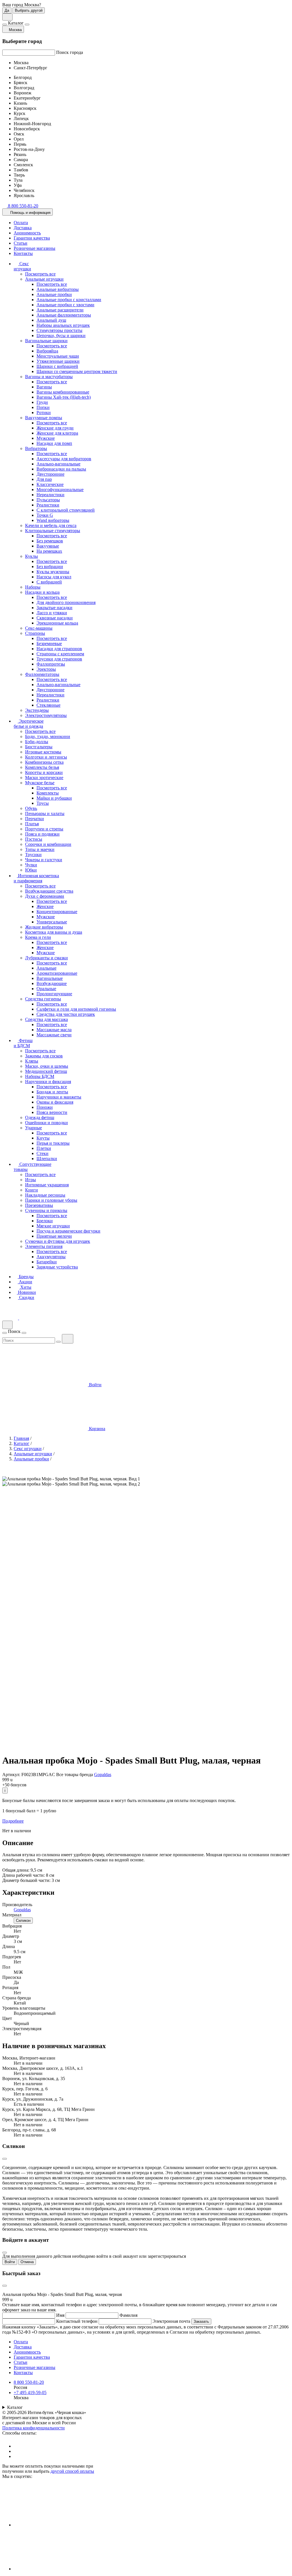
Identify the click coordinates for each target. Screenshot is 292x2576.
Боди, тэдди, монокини (48, 736)
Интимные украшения (47, 1185)
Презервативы (39, 1205)
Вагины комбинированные (63, 392)
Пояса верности (52, 1112)
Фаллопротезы (51, 664)
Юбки (31, 870)
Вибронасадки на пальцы (61, 469)
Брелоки (45, 1221)
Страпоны (35, 633)
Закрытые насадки (54, 608)
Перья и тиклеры (53, 1143)
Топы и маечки (40, 849)
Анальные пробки (54, 294)
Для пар (44, 479)
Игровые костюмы (43, 752)
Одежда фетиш (40, 1117)
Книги (32, 1190)
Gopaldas (103, 1775)
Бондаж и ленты (52, 1092)
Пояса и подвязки (42, 834)
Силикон (23, 1921)
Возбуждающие (52, 983)
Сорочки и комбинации (48, 844)
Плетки (44, 1148)
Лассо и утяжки (52, 613)
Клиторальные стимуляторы (53, 531)
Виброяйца (47, 351)
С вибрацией (49, 582)
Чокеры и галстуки (44, 860)
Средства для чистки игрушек (66, 1014)
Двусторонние (50, 474)
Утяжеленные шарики (58, 361)
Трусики (33, 855)
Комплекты (48, 793)
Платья (32, 824)
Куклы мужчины (53, 572)
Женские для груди (55, 428)
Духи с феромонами (45, 896)
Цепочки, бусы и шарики (61, 336)
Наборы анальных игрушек (63, 325)
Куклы (32, 556)
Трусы (43, 803)
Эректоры (46, 669)
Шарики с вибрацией (57, 366)
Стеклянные (48, 705)
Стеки (42, 1153)
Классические (50, 484)
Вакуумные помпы (44, 418)
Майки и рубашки (54, 798)
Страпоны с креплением (60, 654)
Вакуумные (48, 546)
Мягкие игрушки (53, 1226)
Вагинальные (50, 978)
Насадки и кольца (42, 592)
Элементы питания (44, 1246)
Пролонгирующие (54, 994)
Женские (45, 906)
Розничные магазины (35, 248)
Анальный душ (51, 320)
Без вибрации (50, 567)
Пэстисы (34, 839)
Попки (43, 407)
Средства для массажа (46, 1019)
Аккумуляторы (51, 1257)
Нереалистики (50, 495)
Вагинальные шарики (46, 341)
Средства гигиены (43, 999)
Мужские (46, 438)
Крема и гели (38, 937)
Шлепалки (47, 1159)
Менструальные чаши (58, 356)
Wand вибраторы (53, 520)
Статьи (21, 243)
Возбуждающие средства (49, 891)
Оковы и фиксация (55, 1102)
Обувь (31, 808)
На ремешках (49, 551)
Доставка (23, 228)
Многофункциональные (60, 490)
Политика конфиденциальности (34, 2428)
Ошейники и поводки (46, 1123)
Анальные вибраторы (58, 289)
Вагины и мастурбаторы (49, 377)
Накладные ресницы (45, 1195)
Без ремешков (50, 541)
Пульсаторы (48, 500)
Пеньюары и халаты (45, 813)
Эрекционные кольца (57, 623)
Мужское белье (40, 783)
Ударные (34, 1128)
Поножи (45, 1107)
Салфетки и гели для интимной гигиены (76, 1009)
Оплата (21, 223)
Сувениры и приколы (46, 1210)
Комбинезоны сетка (44, 762)
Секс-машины (39, 628)
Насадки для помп (54, 443)
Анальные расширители (60, 310)
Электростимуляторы (46, 715)
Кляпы (32, 1061)
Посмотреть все (40, 274)
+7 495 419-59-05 (30, 2392)
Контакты (23, 253)
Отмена (27, 2262)
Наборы (33, 587)
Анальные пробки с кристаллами (69, 300)
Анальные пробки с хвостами (65, 305)
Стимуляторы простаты (59, 330)
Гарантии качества (32, 238)
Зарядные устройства (57, 1267)
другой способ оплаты (72, 2471)
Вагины (44, 387)
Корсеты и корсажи (44, 772)
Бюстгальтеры (39, 747)
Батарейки (47, 1262)
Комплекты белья (42, 767)
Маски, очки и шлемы (47, 1066)
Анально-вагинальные (58, 464)
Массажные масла (54, 1030)
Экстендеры (37, 710)
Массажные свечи (54, 1035)
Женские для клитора (57, 433)
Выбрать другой (29, 10)
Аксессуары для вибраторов (64, 459)
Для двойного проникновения (66, 602)
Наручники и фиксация (48, 1082)
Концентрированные (57, 912)
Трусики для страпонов (59, 659)
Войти (10, 2262)
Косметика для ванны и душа (54, 932)
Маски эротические (44, 778)
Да (7, 10)
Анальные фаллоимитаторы (64, 315)
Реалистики (48, 505)
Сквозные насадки (55, 618)
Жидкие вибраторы (44, 927)
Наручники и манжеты (59, 1097)
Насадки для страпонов (59, 649)
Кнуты (43, 1138)
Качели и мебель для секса (51, 525)
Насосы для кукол (54, 577)
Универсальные (52, 922)
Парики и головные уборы (51, 1200)
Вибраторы (36, 448)
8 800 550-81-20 (29, 2382)
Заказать (201, 2321)
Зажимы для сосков (44, 1056)
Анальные (46, 968)
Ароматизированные (57, 973)
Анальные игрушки (44, 279)
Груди (42, 402)
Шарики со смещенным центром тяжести (77, 371)
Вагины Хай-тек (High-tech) (64, 397)
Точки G (45, 515)
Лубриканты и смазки (46, 958)
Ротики (44, 413)
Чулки (31, 865)
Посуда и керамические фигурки (68, 1231)
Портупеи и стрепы (44, 829)
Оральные (46, 989)
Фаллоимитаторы (42, 674)
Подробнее (13, 1821)
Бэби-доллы (37, 742)
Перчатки (35, 819)
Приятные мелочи (54, 1236)
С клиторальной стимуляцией (66, 510)
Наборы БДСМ (40, 1076)
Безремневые (49, 644)
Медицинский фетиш (46, 1071)
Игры (31, 1180)
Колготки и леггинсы (46, 757)
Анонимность (27, 233)
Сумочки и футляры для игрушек (58, 1241)
